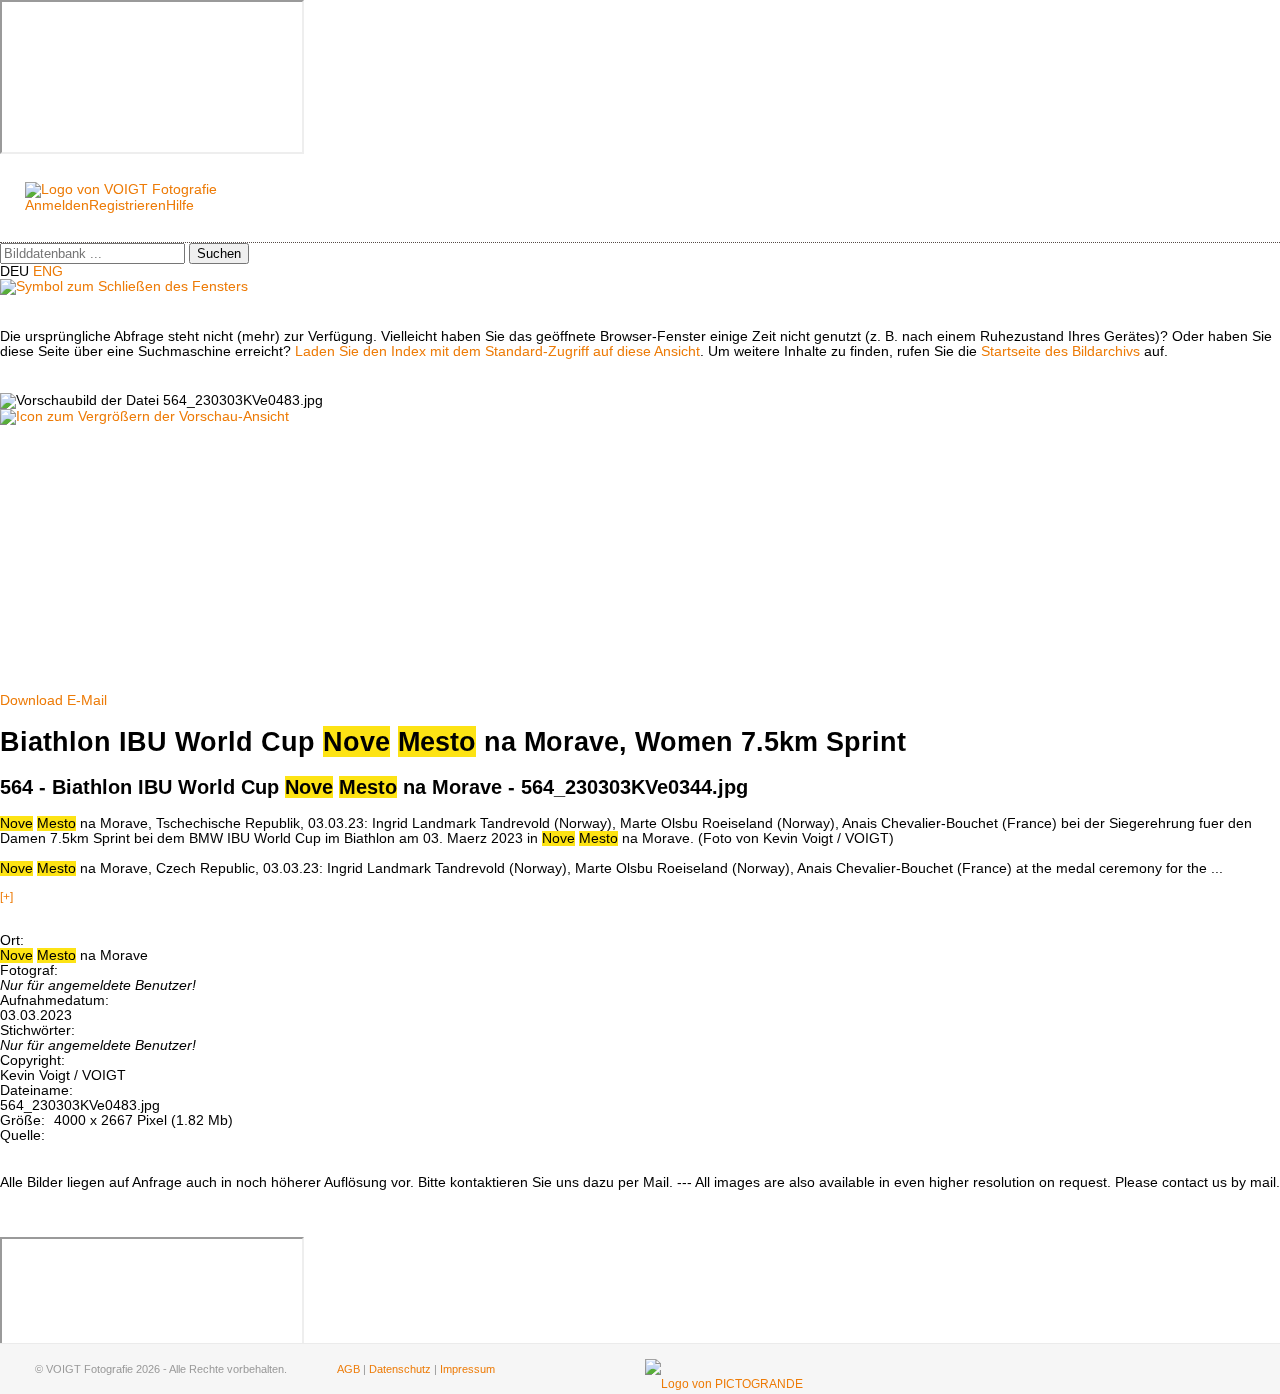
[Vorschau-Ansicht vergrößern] (144, 416)
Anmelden (57, 205)
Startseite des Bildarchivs (1060, 351)
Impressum (467, 1369)
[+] (6, 897)
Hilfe (180, 205)
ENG (48, 271)
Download (31, 700)
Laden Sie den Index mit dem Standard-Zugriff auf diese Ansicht (497, 351)
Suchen (219, 253)
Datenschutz (400, 1369)
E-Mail (87, 700)
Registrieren (127, 205)
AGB (348, 1369)
